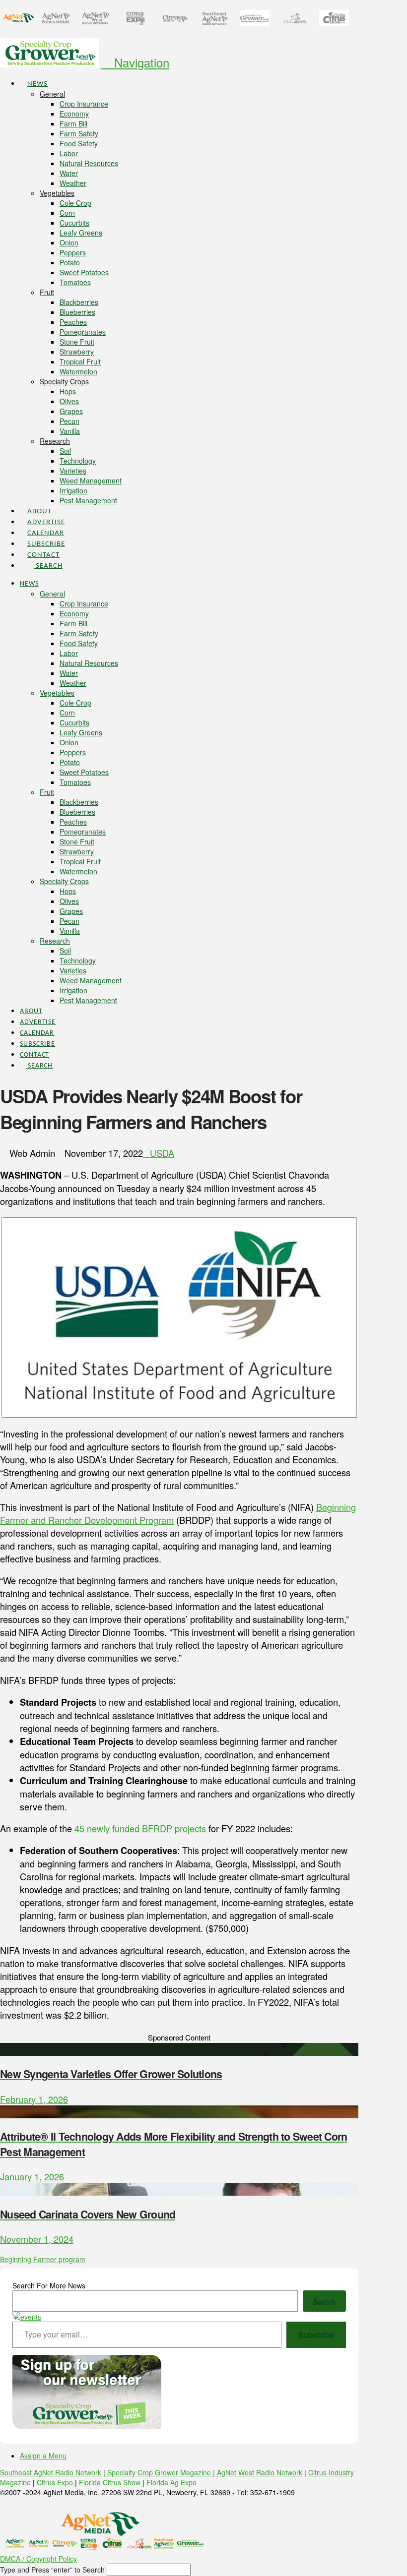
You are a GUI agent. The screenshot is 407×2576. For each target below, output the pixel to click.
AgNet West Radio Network (260, 2472)
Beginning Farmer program (43, 2259)
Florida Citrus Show (110, 2482)
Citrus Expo (55, 2482)
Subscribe (316, 2334)
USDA (162, 1153)
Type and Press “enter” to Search (52, 2570)
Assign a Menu (43, 2456)
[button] (135, 62)
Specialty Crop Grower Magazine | (162, 2472)
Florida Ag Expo (171, 2482)
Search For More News (49, 2285)
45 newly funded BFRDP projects (140, 1828)
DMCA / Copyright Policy (38, 2559)
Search (324, 2301)
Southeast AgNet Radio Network (51, 2472)
